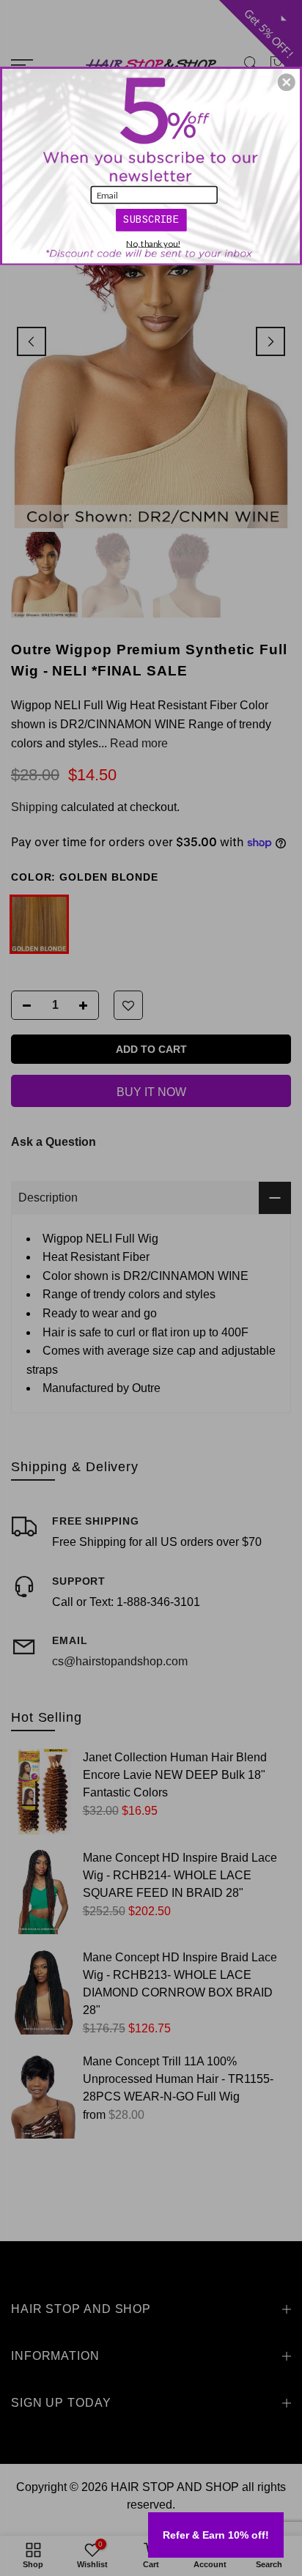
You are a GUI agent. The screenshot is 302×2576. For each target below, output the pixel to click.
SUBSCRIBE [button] (151, 219)
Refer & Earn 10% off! (216, 2535)
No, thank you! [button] (153, 243)
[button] (287, 82)
